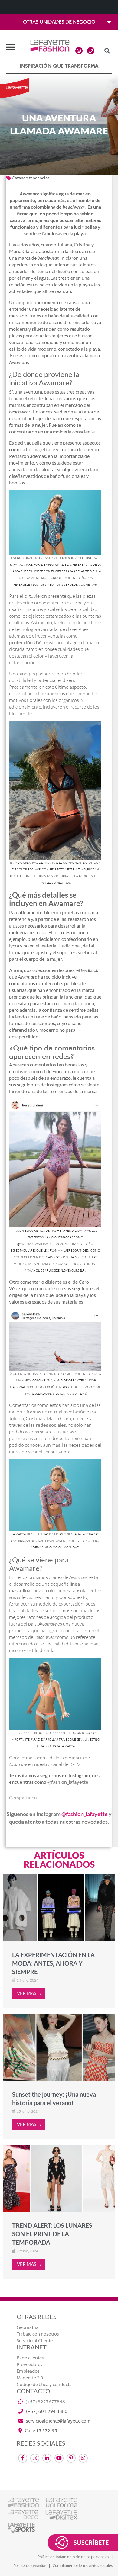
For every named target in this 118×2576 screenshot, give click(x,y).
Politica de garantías (30, 2566)
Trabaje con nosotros (38, 2334)
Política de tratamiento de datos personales (73, 2557)
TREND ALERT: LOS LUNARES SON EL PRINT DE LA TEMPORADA (52, 2234)
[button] (107, 51)
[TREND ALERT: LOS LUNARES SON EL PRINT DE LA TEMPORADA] (59, 2179)
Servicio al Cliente (35, 2341)
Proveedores (29, 2365)
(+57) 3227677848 (45, 2402)
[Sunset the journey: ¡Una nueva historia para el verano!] (59, 2047)
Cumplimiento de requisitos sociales (83, 2566)
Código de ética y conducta (44, 2385)
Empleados (28, 2371)
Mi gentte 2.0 (30, 2378)
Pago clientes (30, 2358)
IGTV (75, 1764)
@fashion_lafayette (69, 1782)
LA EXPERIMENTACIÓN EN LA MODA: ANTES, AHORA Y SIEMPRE (53, 1963)
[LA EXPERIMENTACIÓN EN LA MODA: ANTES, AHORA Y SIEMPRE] (59, 1908)
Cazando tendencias (31, 178)
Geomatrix (28, 2327)
